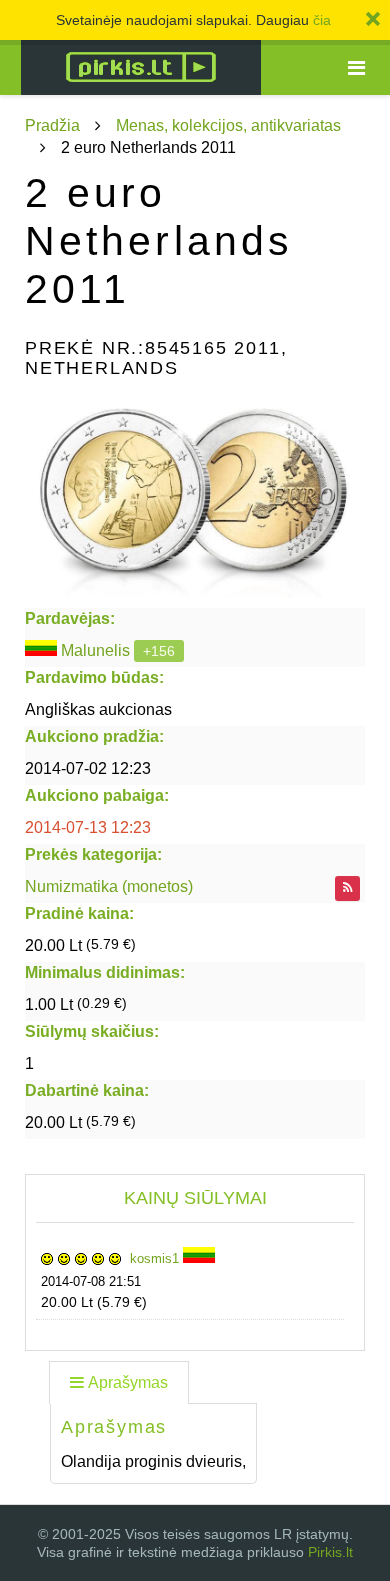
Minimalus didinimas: (105, 972)
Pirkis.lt (330, 1552)
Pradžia (52, 125)
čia (322, 20)
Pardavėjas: (70, 618)
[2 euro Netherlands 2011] (195, 498)
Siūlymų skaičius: (92, 1031)
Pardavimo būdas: (94, 677)
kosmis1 (156, 1258)
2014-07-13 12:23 (88, 827)
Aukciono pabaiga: (97, 795)
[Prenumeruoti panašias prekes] (347, 888)
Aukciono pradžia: (94, 736)
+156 (159, 651)
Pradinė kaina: (79, 913)
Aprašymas (128, 1382)
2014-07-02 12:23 (88, 768)
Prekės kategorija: (93, 854)
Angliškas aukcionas (98, 709)
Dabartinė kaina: (87, 1090)
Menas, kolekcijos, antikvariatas (228, 125)
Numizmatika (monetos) (109, 886)
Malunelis (95, 650)
